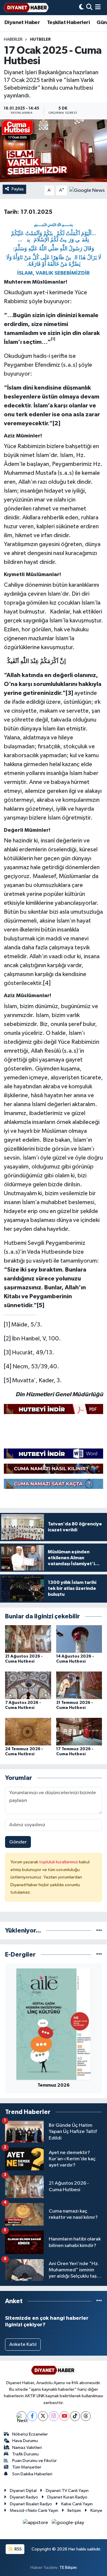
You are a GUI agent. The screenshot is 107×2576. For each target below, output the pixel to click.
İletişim (74, 2511)
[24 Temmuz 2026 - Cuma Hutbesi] (28, 1732)
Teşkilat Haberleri (68, 23)
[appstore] (36, 2524)
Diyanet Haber (22, 23)
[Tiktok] (75, 2416)
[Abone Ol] (87, 190)
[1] (7, 1325)
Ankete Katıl (23, 2345)
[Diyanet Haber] (26, 8)
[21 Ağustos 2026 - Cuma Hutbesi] (28, 1639)
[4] (47, 983)
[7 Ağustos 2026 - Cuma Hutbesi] (28, 1685)
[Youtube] (64, 2416)
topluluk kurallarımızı (59, 1862)
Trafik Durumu (25, 2454)
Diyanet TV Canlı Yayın (67, 2491)
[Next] (22, 2416)
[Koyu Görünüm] (81, 8)
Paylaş (18, 189)
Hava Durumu (25, 2441)
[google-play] (68, 2524)
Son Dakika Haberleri (32, 2474)
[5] (7, 1380)
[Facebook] (32, 2416)
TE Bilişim (68, 2568)
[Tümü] (99, 1931)
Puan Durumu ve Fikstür (34, 2461)
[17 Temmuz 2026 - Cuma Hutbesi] (79, 1732)
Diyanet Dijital (23, 2491)
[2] (7, 1339)
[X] (43, 2416)
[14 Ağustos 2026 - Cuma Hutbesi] (79, 1639)
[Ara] (89, 8)
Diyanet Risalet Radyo (31, 2504)
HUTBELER (40, 39)
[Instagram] (54, 2416)
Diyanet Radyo (24, 2497)
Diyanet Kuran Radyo (67, 2497)
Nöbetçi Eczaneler (30, 2434)
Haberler (13, 39)
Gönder (18, 1842)
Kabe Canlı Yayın (77, 2504)
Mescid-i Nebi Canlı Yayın (34, 2511)
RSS (18, 2549)
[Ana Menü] (98, 8)
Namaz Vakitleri (27, 2448)
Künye (96, 2511)
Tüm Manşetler (27, 2467)
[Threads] (86, 2416)
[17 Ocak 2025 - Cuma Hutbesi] (53, 151)
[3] (7, 1353)
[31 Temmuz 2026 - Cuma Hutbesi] (79, 1685)
